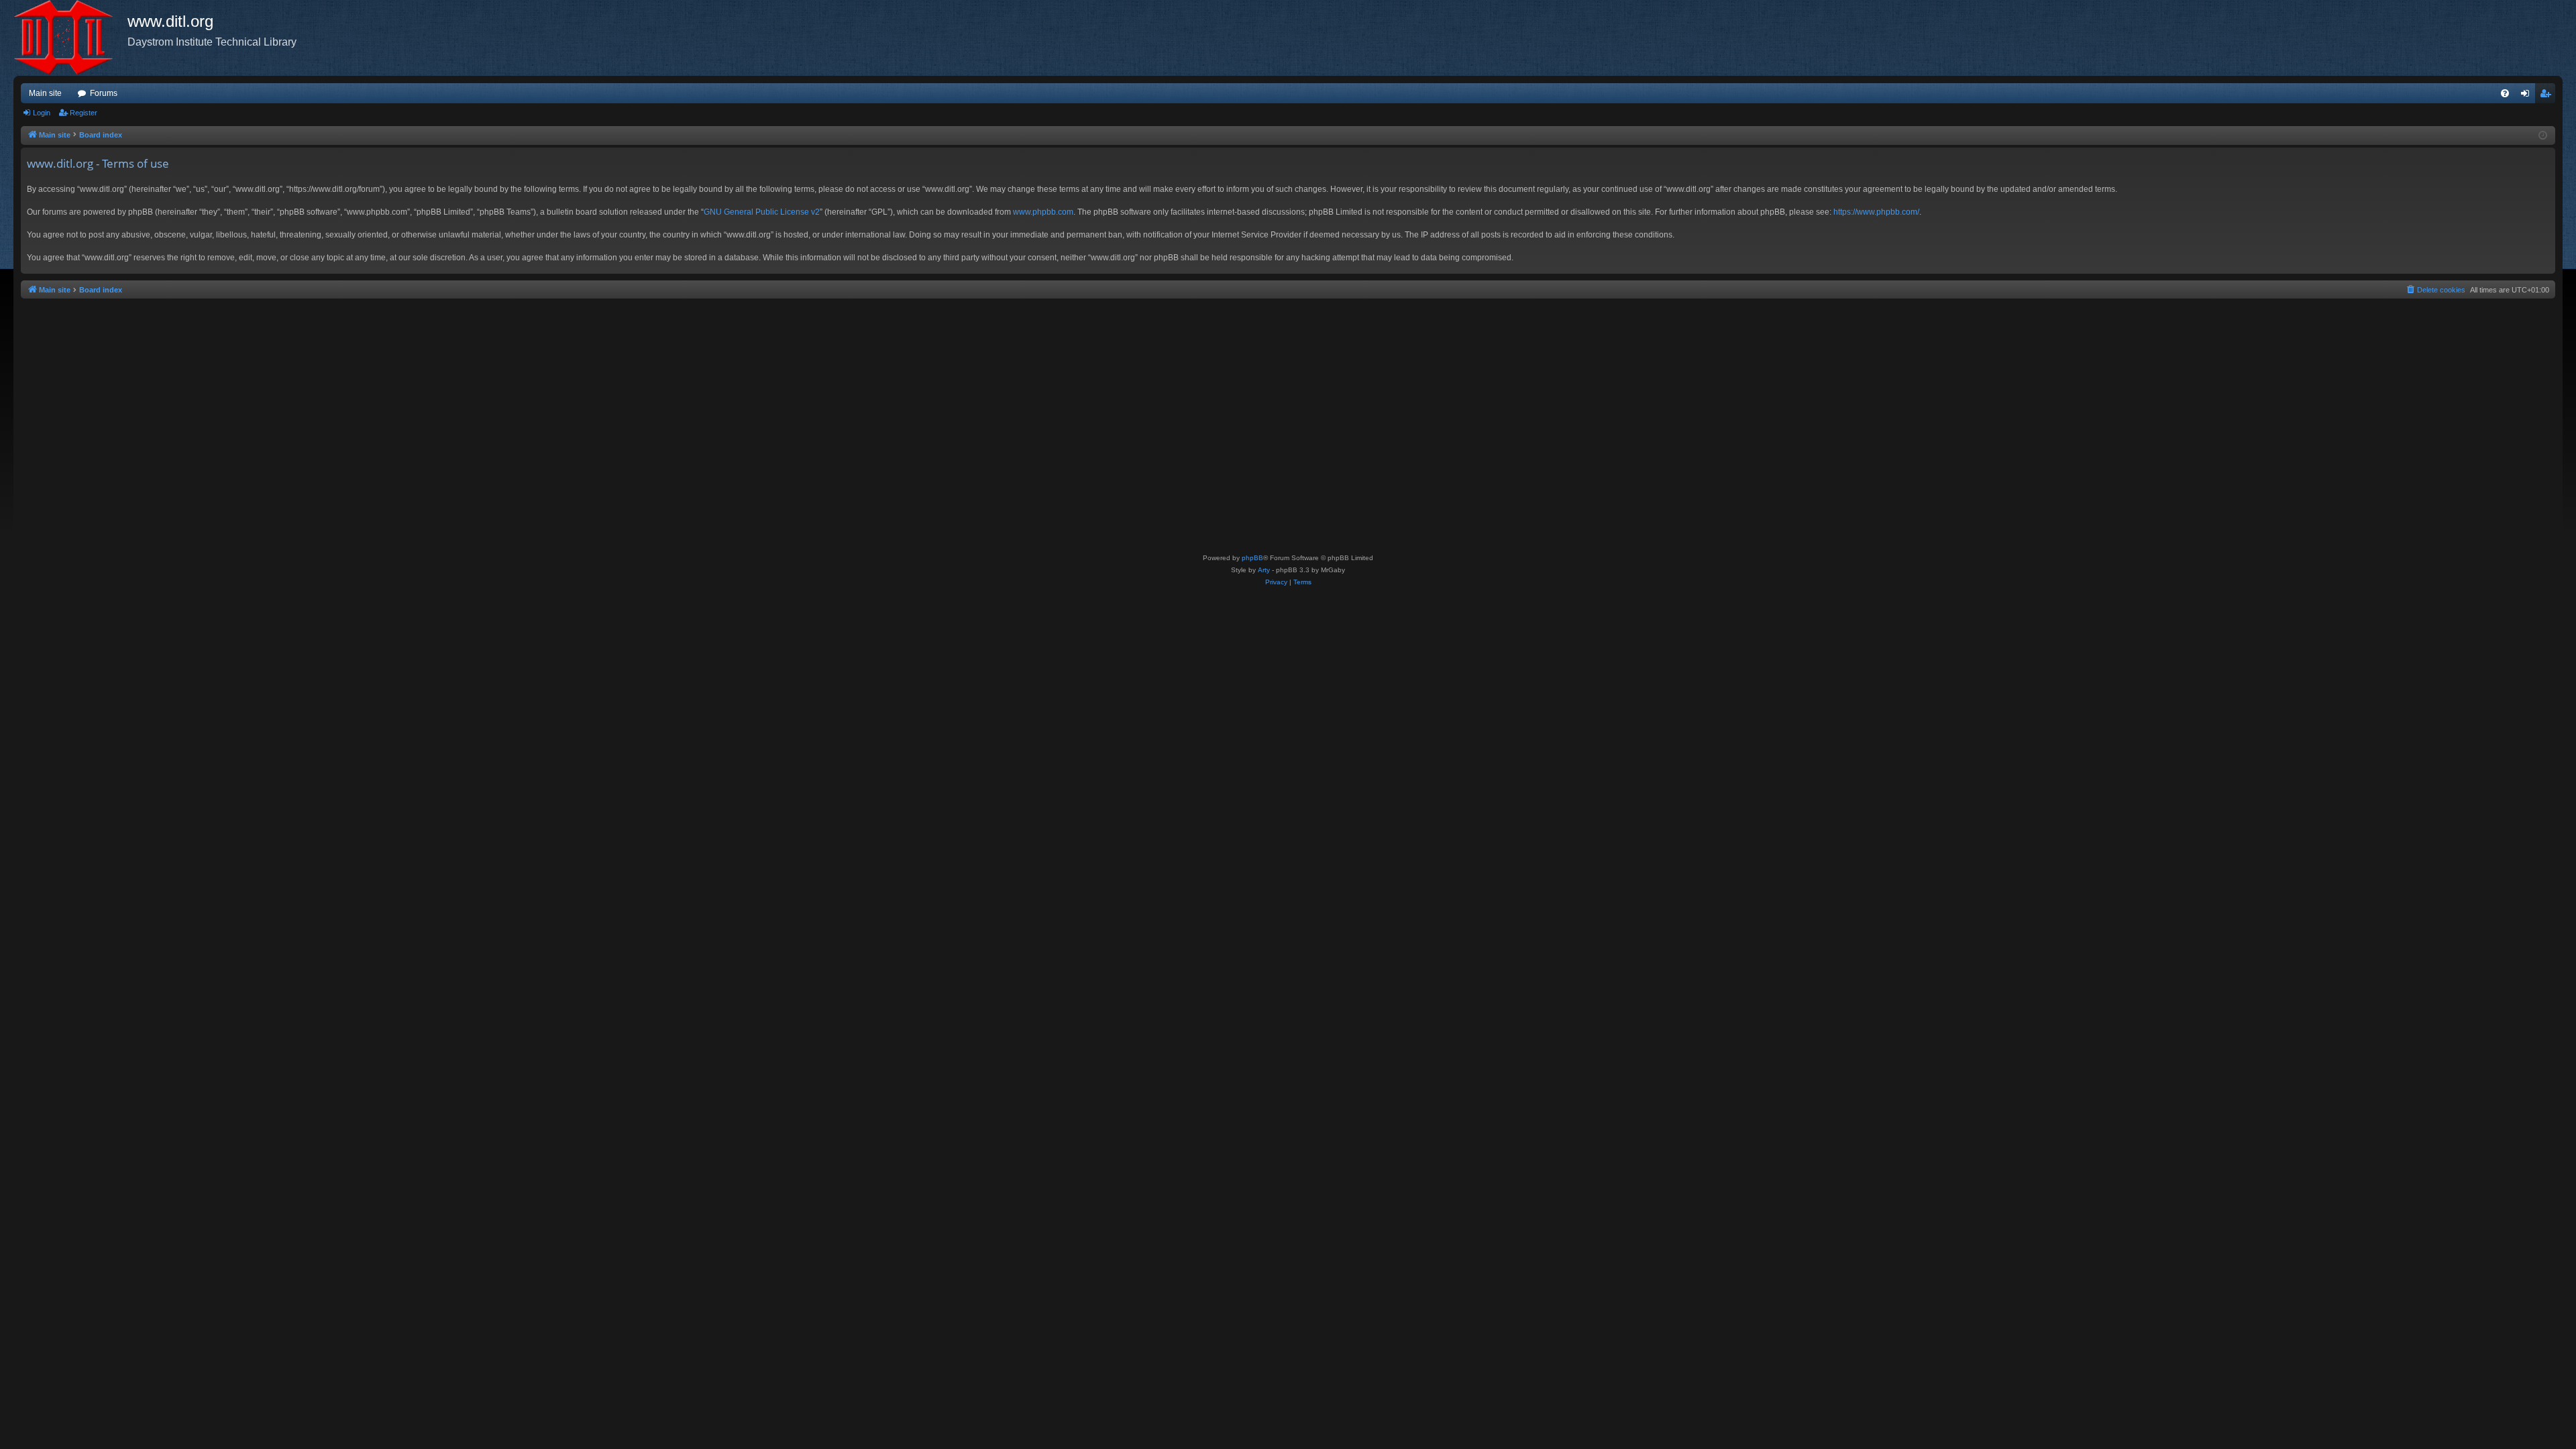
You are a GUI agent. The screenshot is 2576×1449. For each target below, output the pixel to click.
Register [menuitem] (2548, 96)
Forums (104, 93)
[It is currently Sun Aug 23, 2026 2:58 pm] (2543, 136)
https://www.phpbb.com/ (1876, 212)
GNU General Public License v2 (762, 212)
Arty (1264, 570)
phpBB (1252, 558)
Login (42, 113)
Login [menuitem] (2528, 96)
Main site (45, 93)
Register (84, 113)
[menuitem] (2505, 93)
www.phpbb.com (1043, 212)
